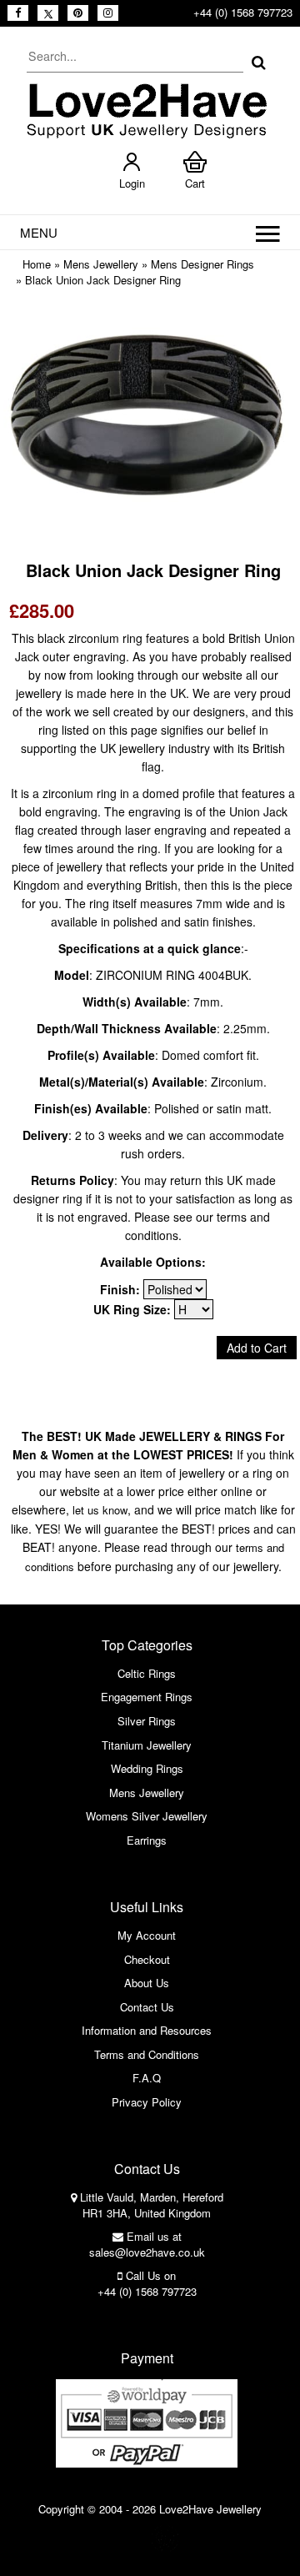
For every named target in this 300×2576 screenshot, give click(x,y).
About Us (147, 1983)
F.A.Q (147, 2078)
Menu (39, 232)
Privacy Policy (147, 2102)
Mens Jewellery (101, 264)
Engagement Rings (147, 1697)
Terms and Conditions (147, 2054)
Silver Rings (147, 1721)
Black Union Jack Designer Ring (103, 280)
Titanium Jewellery (147, 1745)
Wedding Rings (147, 1768)
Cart (195, 183)
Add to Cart (257, 1348)
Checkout (147, 1959)
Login (132, 183)
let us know (100, 1510)
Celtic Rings (147, 1673)
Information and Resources (147, 2030)
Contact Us (147, 2007)
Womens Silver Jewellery (147, 1816)
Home (37, 264)
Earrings (147, 1840)
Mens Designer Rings (202, 264)
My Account (147, 1935)
